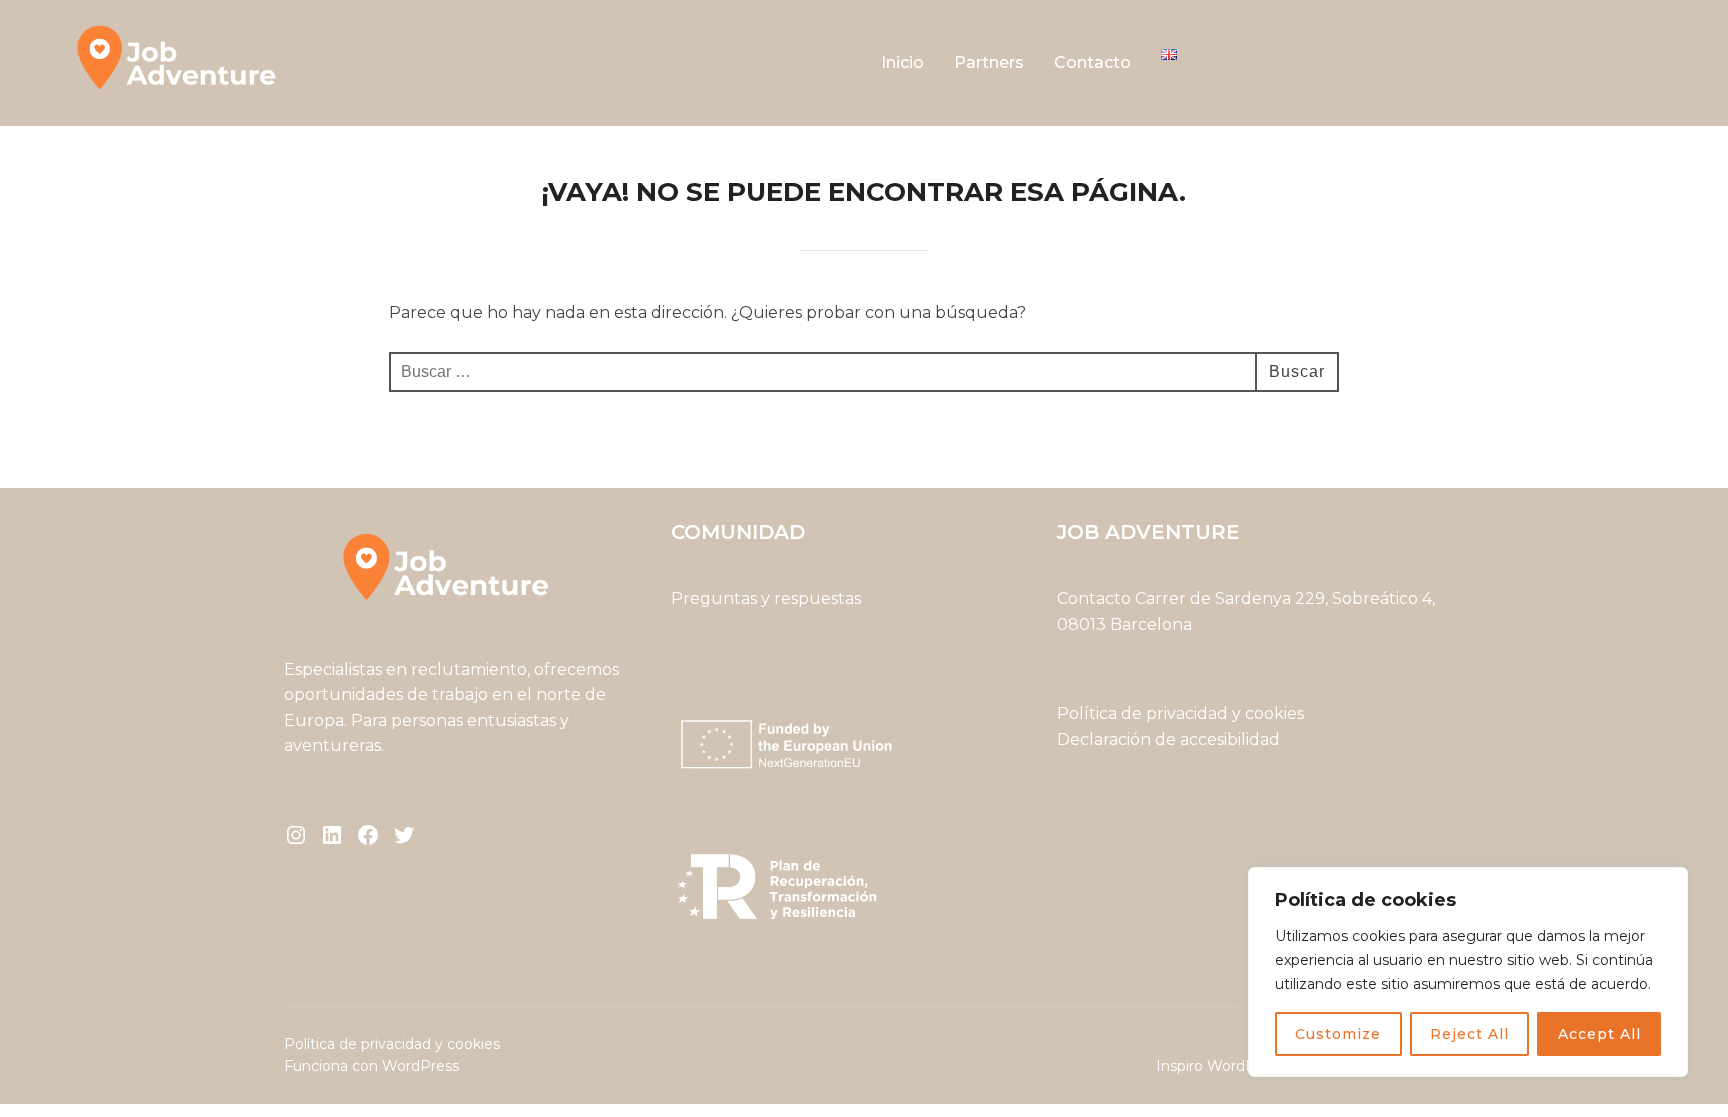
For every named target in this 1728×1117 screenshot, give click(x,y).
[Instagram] (296, 835)
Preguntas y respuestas (766, 598)
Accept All (1599, 1034)
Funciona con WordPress (371, 1066)
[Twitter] (404, 835)
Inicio (902, 62)
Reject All (1469, 1034)
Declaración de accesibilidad (1168, 739)
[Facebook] (368, 835)
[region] (1468, 972)
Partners (989, 62)
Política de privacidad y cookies (1182, 713)
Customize (1338, 1034)
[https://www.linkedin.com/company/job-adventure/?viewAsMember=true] (332, 835)
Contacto (1092, 62)
